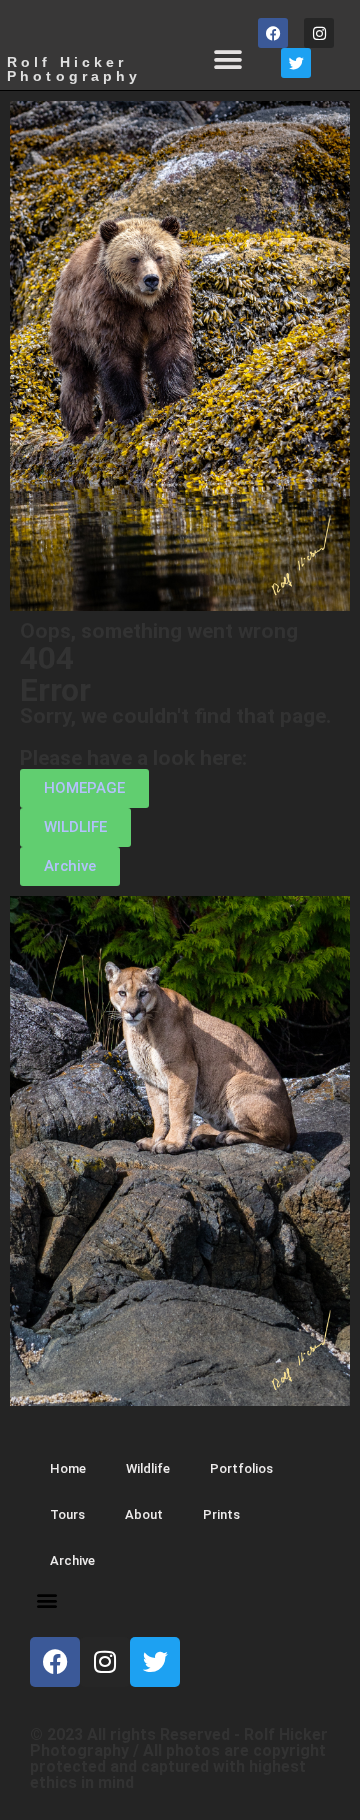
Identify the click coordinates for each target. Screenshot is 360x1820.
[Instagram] (319, 33)
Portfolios (241, 1468)
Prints (221, 1514)
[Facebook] (273, 33)
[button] (227, 60)
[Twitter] (296, 63)
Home (68, 1468)
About (144, 1514)
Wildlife (148, 1468)
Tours (67, 1514)
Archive (72, 1560)
